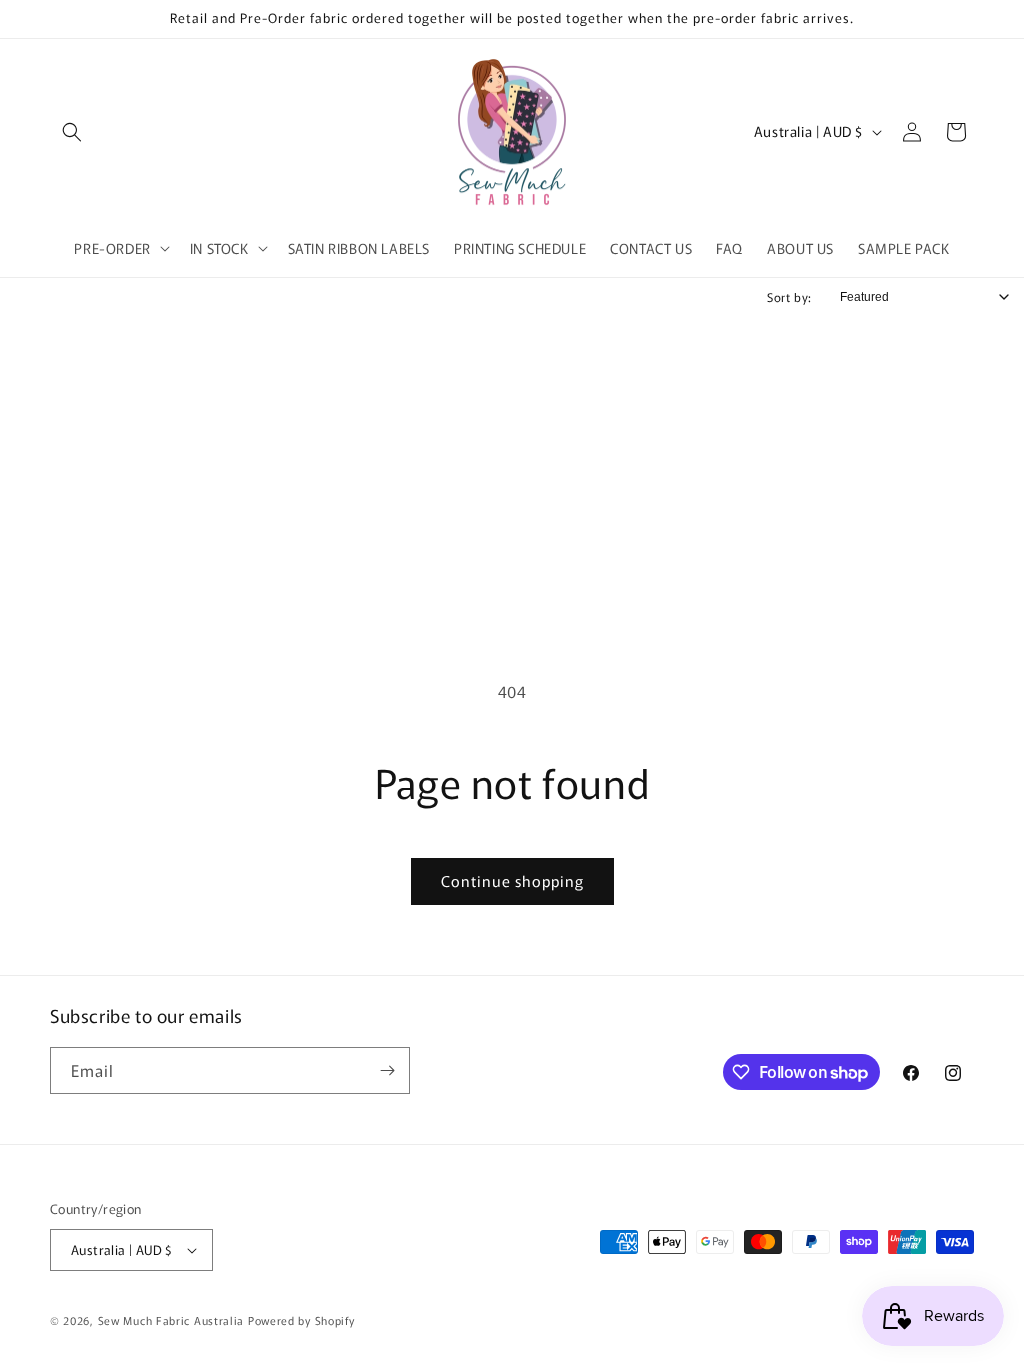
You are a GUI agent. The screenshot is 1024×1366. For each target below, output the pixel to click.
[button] (72, 132)
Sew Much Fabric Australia (171, 1320)
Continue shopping (512, 880)
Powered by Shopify (301, 1320)
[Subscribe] (387, 1070)
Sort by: (789, 296)
